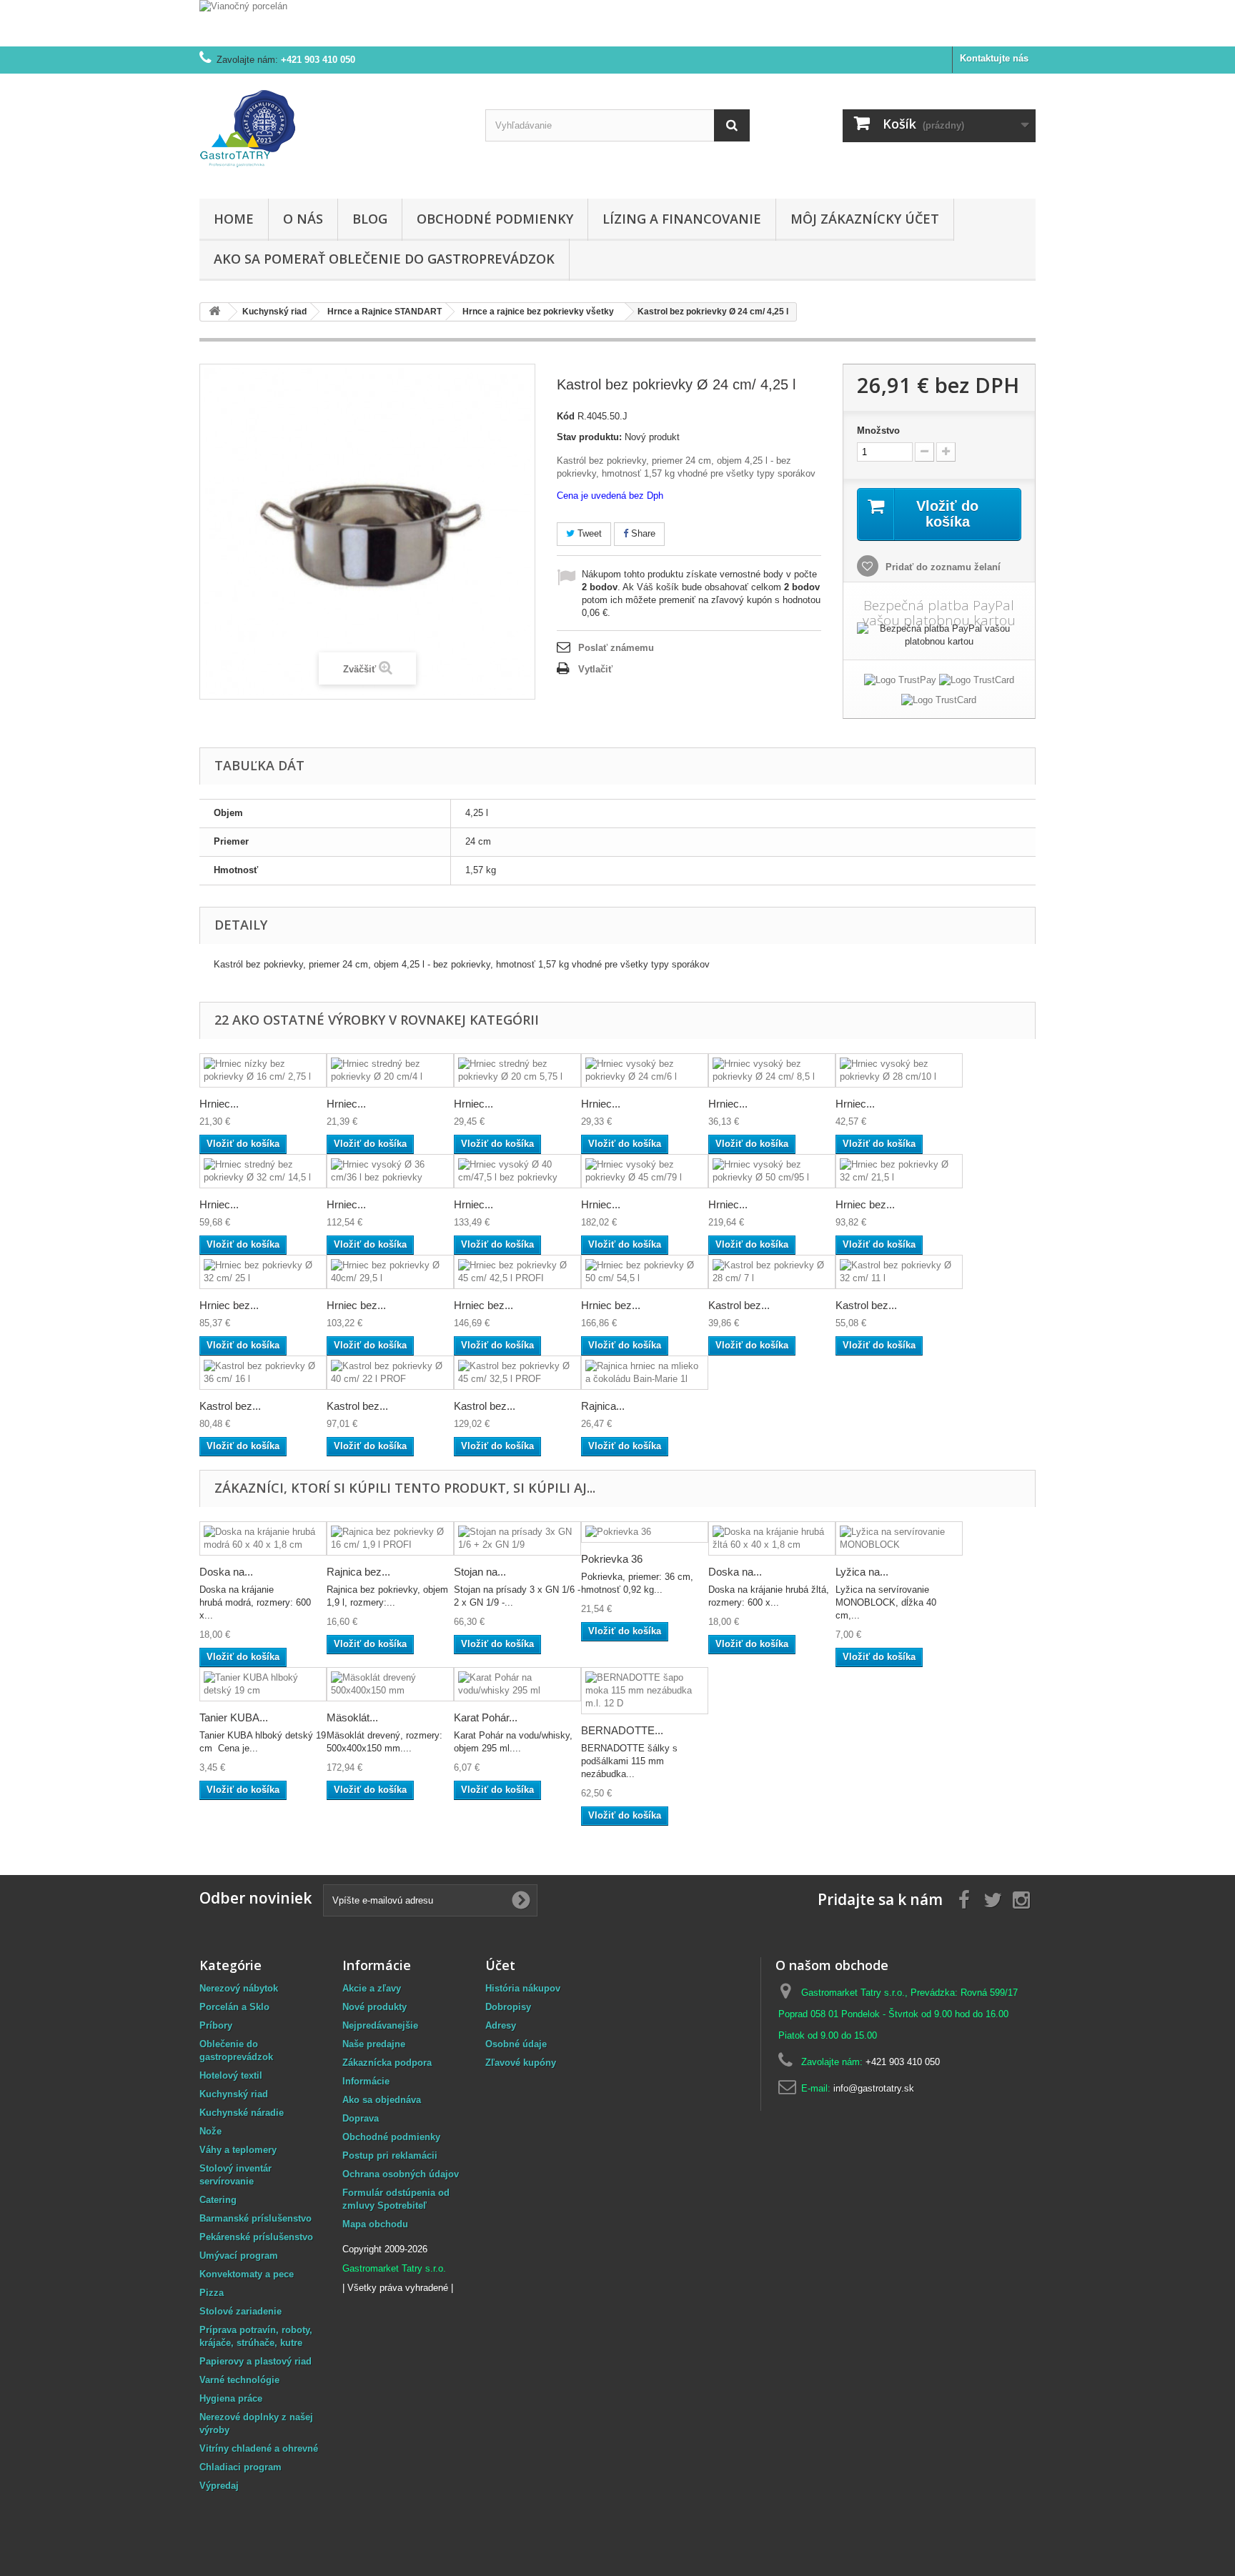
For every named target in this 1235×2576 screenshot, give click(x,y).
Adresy (501, 2025)
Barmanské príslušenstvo (256, 2218)
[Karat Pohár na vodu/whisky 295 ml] (517, 1684)
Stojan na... (480, 1572)
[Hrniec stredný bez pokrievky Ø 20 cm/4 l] (390, 1070)
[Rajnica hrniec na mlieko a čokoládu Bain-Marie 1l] (645, 1373)
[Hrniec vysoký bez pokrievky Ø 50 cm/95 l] (772, 1171)
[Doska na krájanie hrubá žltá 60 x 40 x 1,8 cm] (772, 1538)
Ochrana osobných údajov (401, 2174)
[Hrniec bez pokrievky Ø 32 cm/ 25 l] (263, 1272)
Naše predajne (374, 2044)
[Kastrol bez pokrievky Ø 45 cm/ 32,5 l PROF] (517, 1373)
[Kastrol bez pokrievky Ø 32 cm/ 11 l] (899, 1272)
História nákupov (523, 1988)
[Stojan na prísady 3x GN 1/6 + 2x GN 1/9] (517, 1538)
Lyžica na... (862, 1572)
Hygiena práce (231, 2398)
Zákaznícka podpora (387, 2063)
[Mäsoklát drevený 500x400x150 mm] (390, 1684)
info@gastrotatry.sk (874, 2088)
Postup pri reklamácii (390, 2155)
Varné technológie (239, 2380)
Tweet (588, 533)
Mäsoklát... (352, 1717)
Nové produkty (375, 2007)
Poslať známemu (616, 648)
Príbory (216, 2025)
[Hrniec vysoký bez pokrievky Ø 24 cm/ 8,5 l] (772, 1070)
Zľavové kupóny (521, 2063)
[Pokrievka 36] (645, 1532)
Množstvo (878, 431)
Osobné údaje (516, 2044)
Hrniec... (219, 1104)
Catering (218, 2200)
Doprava (361, 2118)
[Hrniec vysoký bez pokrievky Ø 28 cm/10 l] (899, 1070)
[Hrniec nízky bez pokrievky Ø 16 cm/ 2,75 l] (263, 1070)
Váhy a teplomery (238, 2150)
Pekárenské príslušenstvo (256, 2237)
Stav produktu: (589, 437)
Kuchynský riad (234, 2094)
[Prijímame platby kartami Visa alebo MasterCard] (977, 683)
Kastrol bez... (739, 1305)
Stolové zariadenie (240, 2311)
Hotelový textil (231, 2075)
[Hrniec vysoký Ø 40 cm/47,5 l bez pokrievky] (517, 1171)
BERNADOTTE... (622, 1730)
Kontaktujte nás (994, 58)
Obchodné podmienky (495, 219)
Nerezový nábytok (239, 1988)
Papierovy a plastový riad (256, 2361)
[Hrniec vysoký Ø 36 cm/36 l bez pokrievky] (390, 1171)
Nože (210, 2131)
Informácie (366, 2081)
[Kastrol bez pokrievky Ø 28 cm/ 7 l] (772, 1272)
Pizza (212, 2293)
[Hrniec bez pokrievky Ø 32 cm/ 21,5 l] (899, 1171)
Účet (500, 1965)
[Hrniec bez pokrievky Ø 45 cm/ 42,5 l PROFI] (517, 1272)
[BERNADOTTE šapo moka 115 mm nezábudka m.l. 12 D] (645, 1691)
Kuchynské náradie (242, 2113)
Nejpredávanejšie (380, 2025)
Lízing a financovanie (682, 219)
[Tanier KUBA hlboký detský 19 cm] (263, 1684)
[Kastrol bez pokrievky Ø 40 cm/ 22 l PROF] (390, 1373)
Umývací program (239, 2256)
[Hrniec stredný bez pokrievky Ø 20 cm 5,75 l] (517, 1070)
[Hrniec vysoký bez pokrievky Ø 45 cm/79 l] (645, 1171)
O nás (303, 219)
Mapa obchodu (375, 2224)
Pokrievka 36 (612, 1559)
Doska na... (226, 1572)
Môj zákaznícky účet (865, 219)
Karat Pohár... (486, 1717)
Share (642, 533)
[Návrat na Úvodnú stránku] (214, 312)
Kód (566, 416)
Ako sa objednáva (382, 2100)
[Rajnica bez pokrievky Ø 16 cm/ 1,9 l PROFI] (390, 1538)
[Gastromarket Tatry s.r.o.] (332, 133)
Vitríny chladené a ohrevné (259, 2448)
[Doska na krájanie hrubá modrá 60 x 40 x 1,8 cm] (263, 1538)
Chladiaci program (240, 2467)
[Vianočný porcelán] (617, 23)
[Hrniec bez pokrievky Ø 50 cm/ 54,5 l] (645, 1272)
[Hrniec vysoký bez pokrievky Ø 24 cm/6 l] (645, 1070)
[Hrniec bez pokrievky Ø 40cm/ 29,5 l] (390, 1272)
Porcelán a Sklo (234, 2007)
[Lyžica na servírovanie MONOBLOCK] (899, 1538)
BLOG (370, 219)
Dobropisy (508, 2007)
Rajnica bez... (358, 1572)
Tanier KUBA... (234, 1717)
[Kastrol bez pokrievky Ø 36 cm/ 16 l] (263, 1373)
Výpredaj (219, 2486)
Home (234, 219)
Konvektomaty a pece (247, 2274)
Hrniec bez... (865, 1204)
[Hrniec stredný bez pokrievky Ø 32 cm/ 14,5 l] (263, 1171)
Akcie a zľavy (372, 1988)
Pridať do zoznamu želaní (942, 567)
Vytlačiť (595, 669)
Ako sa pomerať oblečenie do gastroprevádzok (384, 259)
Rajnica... (603, 1406)
